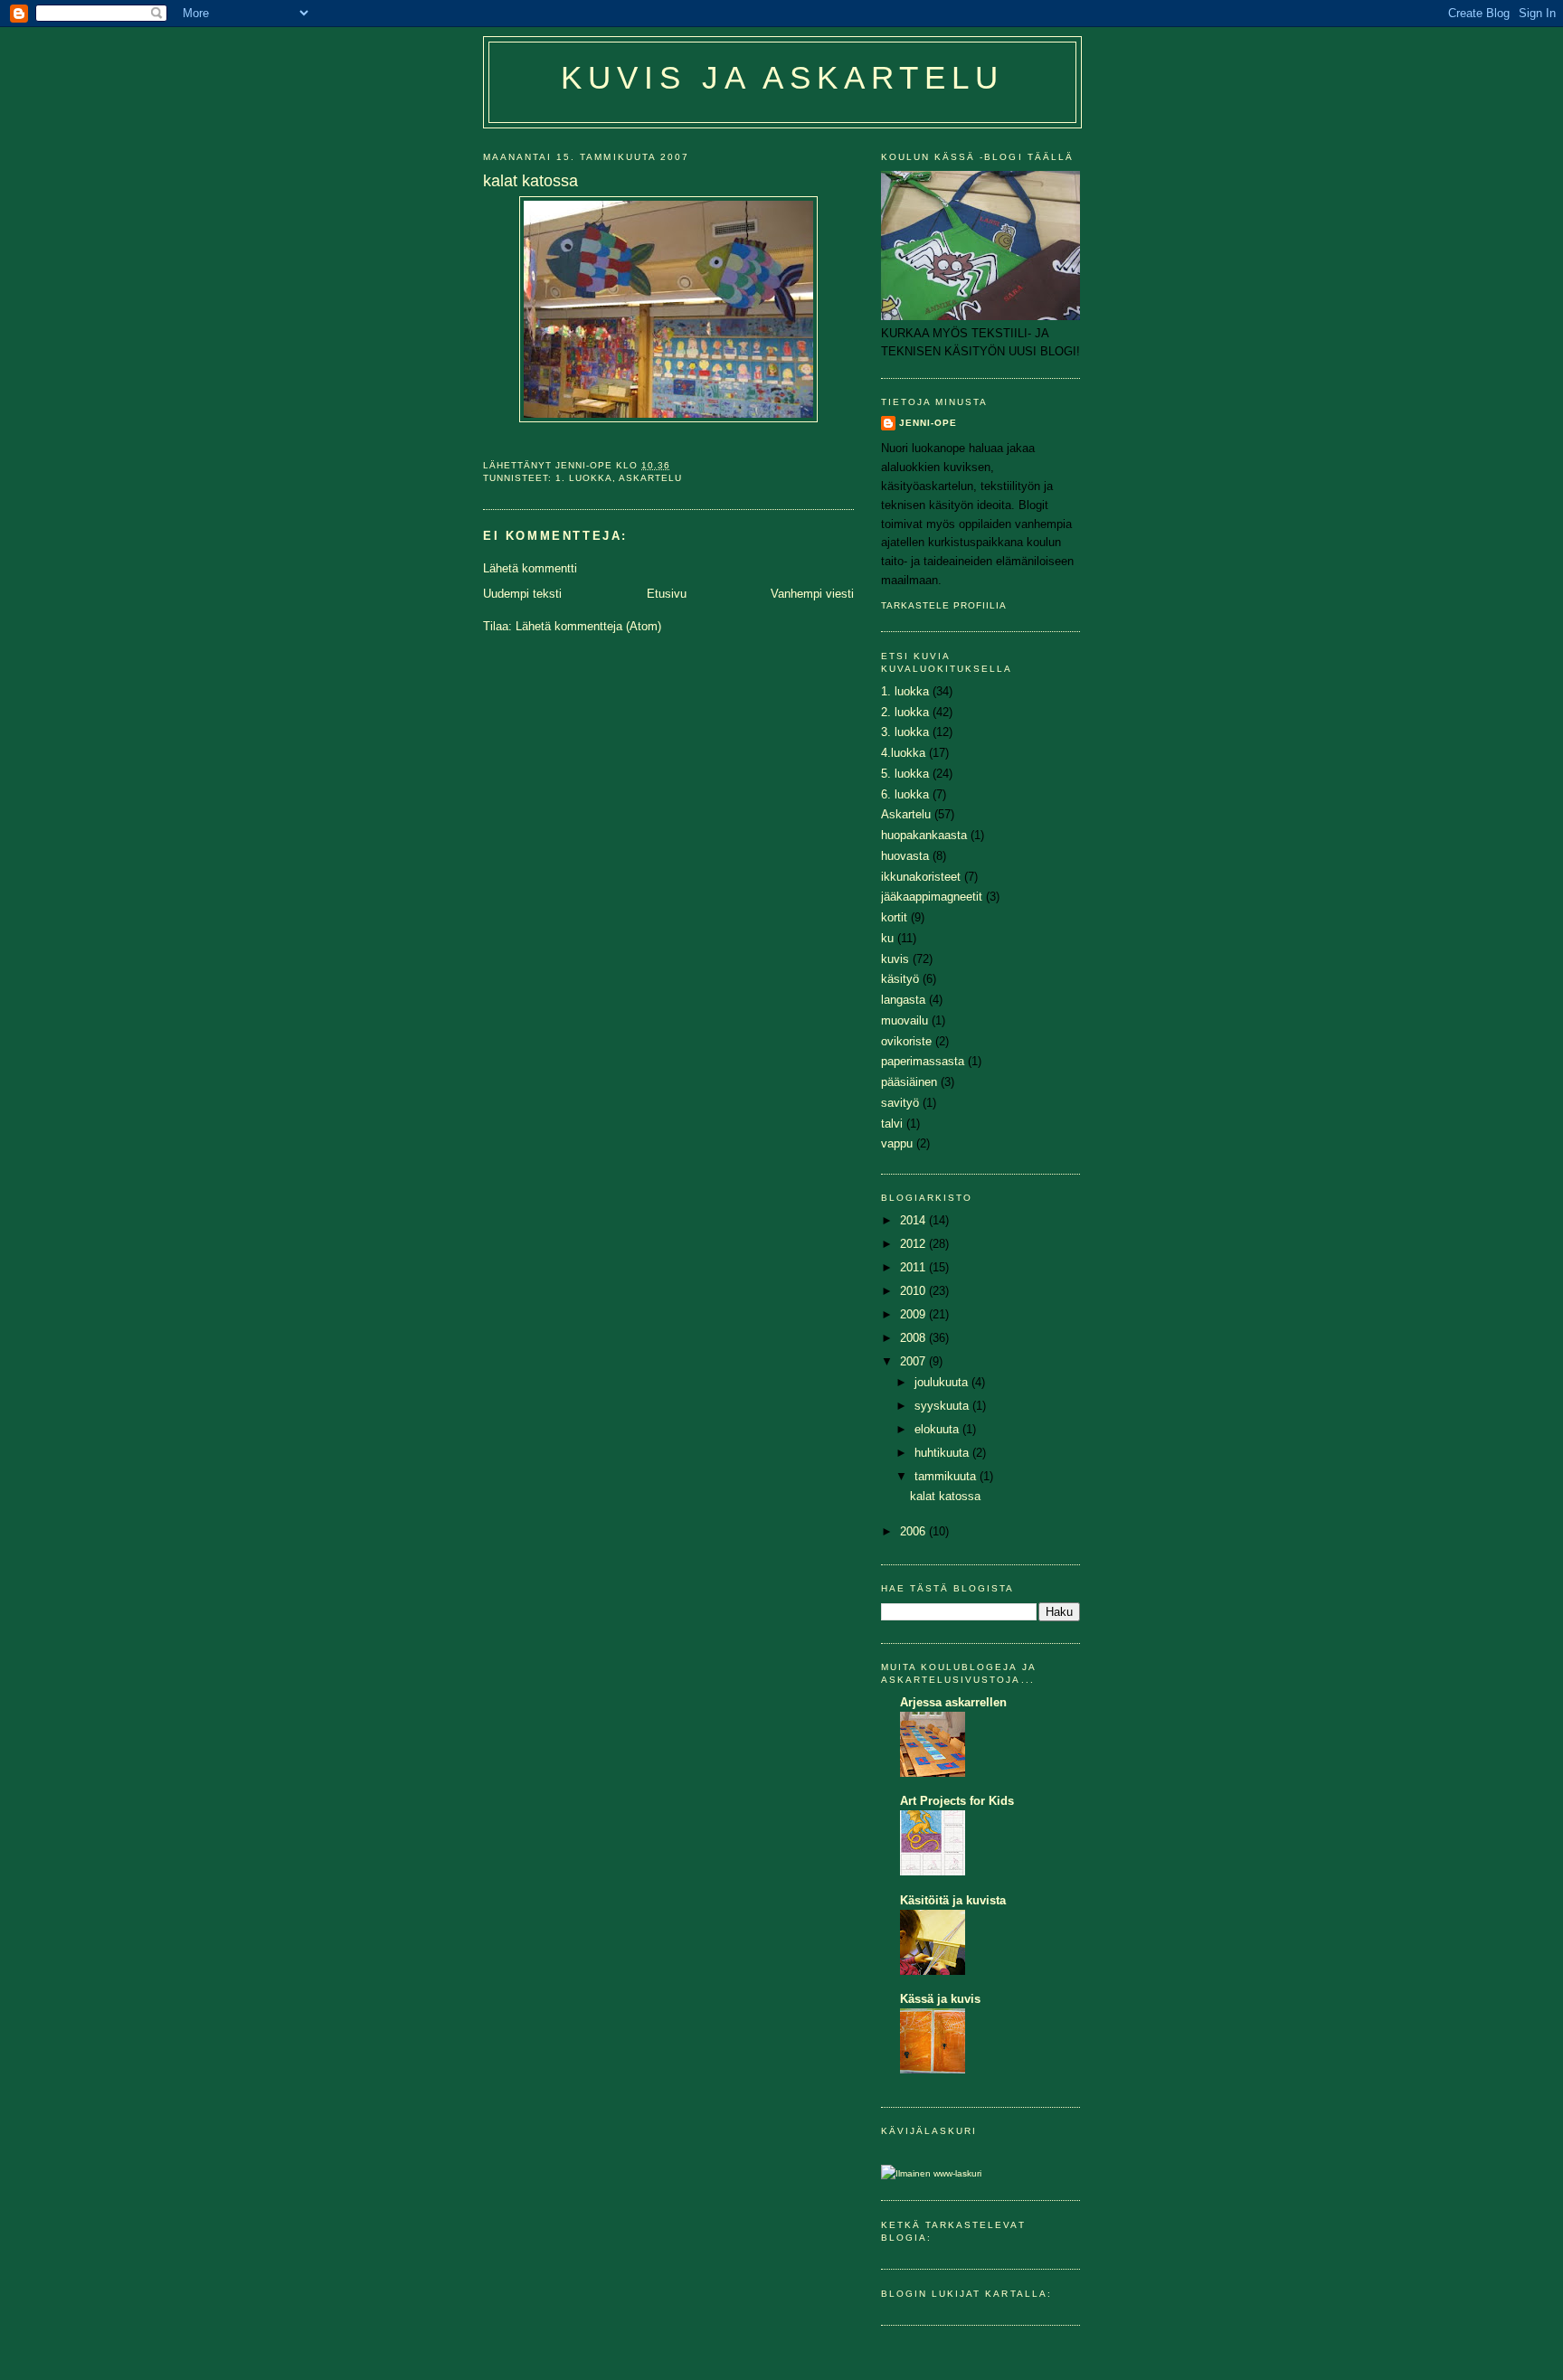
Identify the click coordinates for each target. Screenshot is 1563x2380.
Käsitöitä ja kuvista (953, 1900)
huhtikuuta (943, 1453)
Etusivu (667, 594)
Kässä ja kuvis (940, 1999)
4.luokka (903, 753)
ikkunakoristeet (921, 877)
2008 (914, 1338)
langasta (903, 1000)
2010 (914, 1291)
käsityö (900, 979)
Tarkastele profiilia (944, 605)
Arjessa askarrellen (953, 1702)
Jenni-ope (928, 423)
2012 (914, 1244)
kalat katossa (945, 1496)
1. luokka (584, 478)
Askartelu (650, 478)
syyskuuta (943, 1406)
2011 (914, 1267)
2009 (914, 1314)
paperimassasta (923, 1061)
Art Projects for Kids (957, 1801)
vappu (897, 1143)
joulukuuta (943, 1382)
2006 (914, 1531)
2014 (914, 1220)
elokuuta (938, 1429)
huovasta (905, 856)
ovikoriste (906, 1041)
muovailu (905, 1020)
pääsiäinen (909, 1082)
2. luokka (905, 712)
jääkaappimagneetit (932, 897)
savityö (900, 1103)
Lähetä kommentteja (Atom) (588, 626)
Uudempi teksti (522, 594)
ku (887, 938)
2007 (914, 1361)
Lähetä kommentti (530, 568)
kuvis (895, 959)
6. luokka (905, 794)
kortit (894, 917)
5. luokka (905, 774)
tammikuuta (947, 1476)
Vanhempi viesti (812, 594)
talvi (892, 1124)
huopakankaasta (924, 835)
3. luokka (905, 732)
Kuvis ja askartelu (782, 78)
